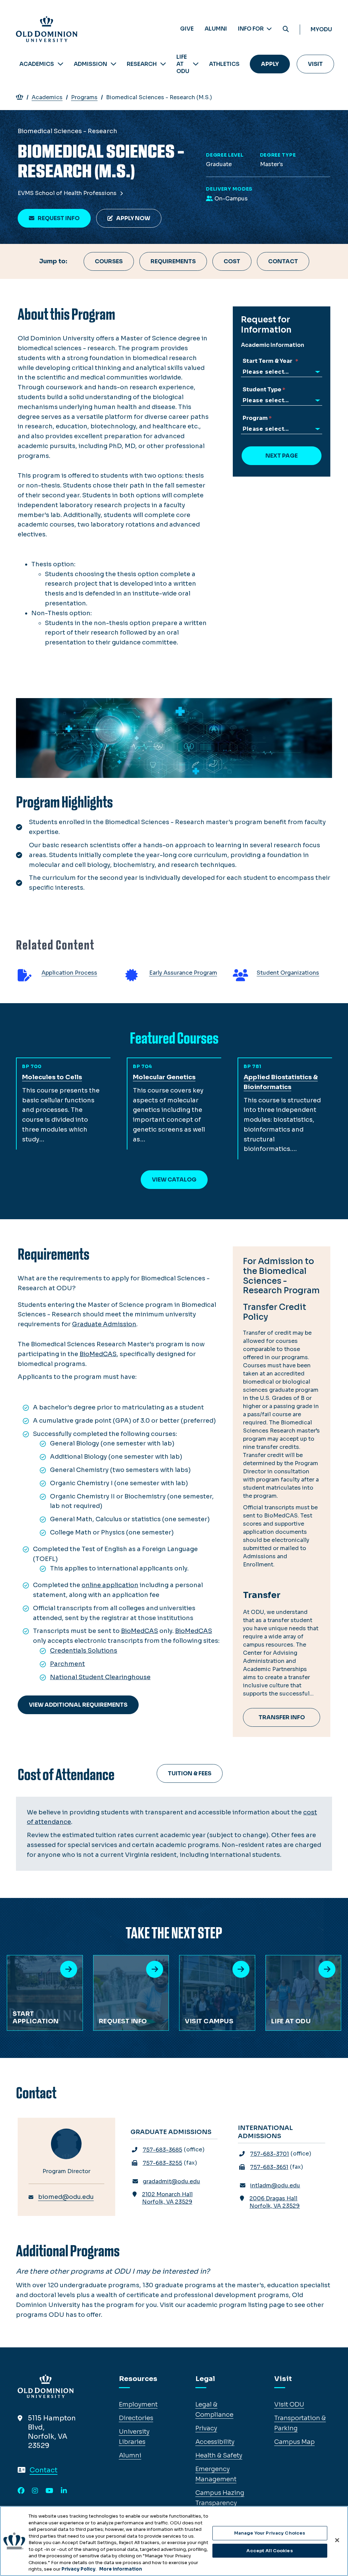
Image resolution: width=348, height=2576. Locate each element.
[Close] (337, 2540)
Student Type (262, 389)
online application (110, 1585)
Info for (251, 29)
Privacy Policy (79, 2569)
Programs (84, 97)
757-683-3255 (162, 2163)
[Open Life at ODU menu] (196, 64)
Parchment (67, 1664)
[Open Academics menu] (60, 64)
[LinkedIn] (64, 2491)
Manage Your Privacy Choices (270, 2533)
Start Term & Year (268, 361)
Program (255, 418)
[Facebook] (21, 2491)
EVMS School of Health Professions (68, 193)
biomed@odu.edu (66, 2197)
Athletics (224, 64)
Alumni (216, 29)
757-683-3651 (269, 2167)
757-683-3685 (162, 2150)
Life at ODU (183, 64)
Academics (37, 64)
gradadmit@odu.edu (171, 2181)
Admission (90, 64)
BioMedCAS (140, 1631)
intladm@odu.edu (275, 2186)
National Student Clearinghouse (100, 1677)
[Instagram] (35, 2491)
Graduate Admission (104, 1324)
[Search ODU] (286, 29)
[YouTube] (49, 2491)
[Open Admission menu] (114, 64)
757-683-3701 (269, 2154)
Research (142, 64)
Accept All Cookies (269, 2551)
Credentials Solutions (84, 1651)
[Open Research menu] (163, 64)
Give (187, 29)
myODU (321, 29)
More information (121, 2569)
